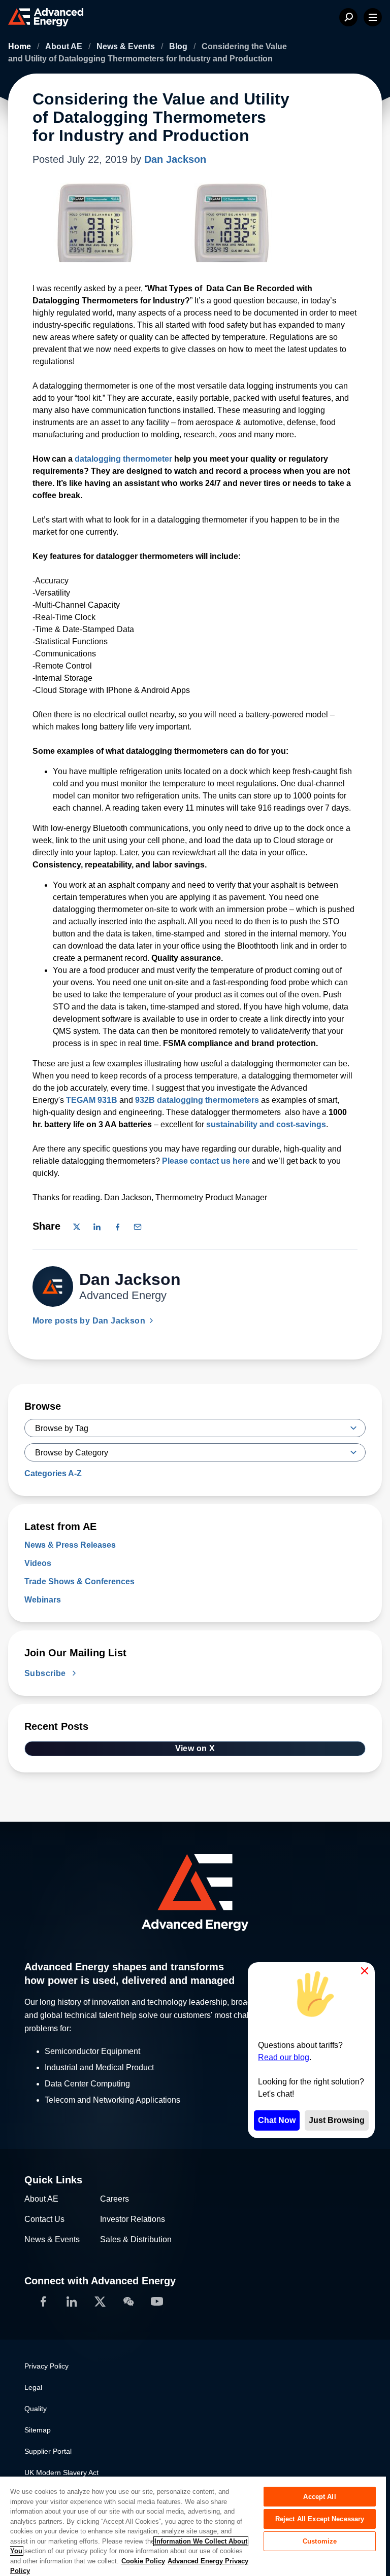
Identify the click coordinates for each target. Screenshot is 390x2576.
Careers (115, 2199)
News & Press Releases (70, 1545)
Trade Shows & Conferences (79, 1581)
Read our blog (284, 2057)
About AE (65, 46)
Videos (38, 1563)
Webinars (43, 1600)
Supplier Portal (48, 2451)
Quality (36, 2409)
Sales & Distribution (136, 2239)
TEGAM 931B (92, 1100)
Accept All (319, 2497)
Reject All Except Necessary (320, 2519)
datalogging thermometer (123, 459)
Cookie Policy (143, 2561)
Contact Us (44, 2219)
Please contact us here (206, 1161)
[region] (193, 2526)
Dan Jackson (175, 159)
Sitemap (38, 2430)
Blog (179, 46)
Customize (320, 2541)
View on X (195, 1748)
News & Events (127, 46)
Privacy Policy (46, 2366)
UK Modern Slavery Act (61, 2473)
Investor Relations (133, 2219)
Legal (33, 2387)
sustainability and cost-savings (266, 1124)
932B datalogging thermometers (197, 1100)
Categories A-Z (53, 1473)
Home (21, 46)
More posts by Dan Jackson (90, 1321)
